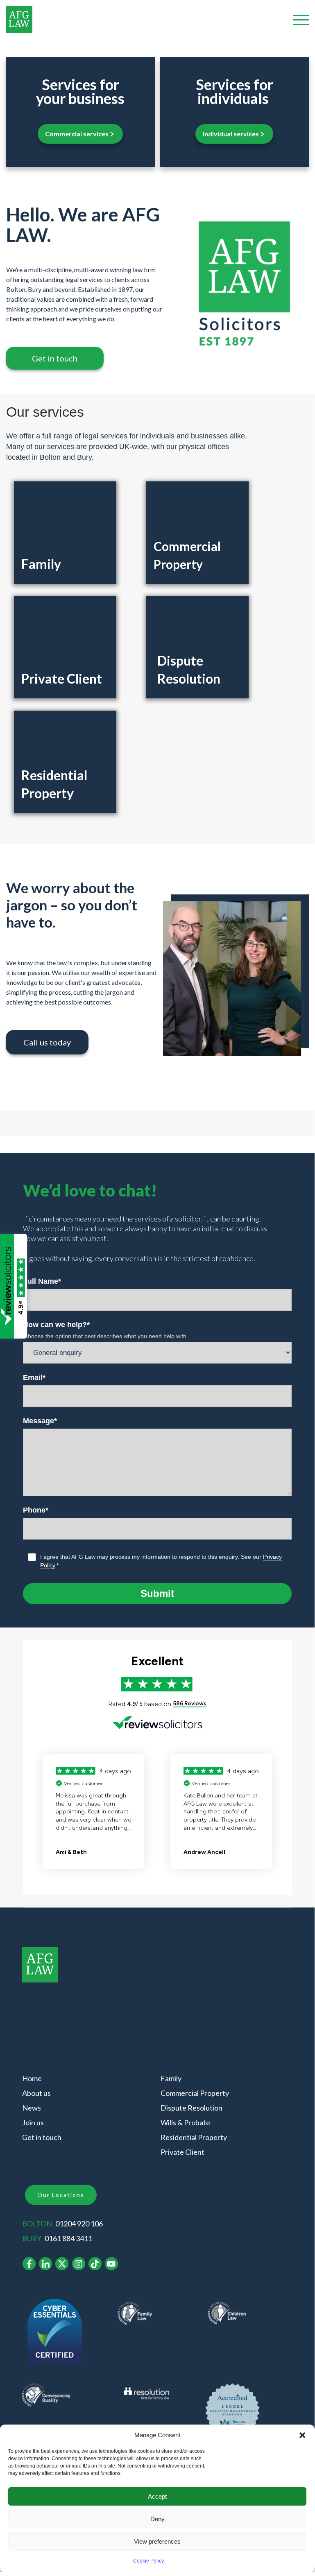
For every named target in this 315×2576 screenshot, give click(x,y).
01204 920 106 (79, 2224)
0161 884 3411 (68, 2238)
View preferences (157, 2541)
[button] (302, 2435)
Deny (157, 2519)
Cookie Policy (148, 2561)
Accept (157, 2496)
